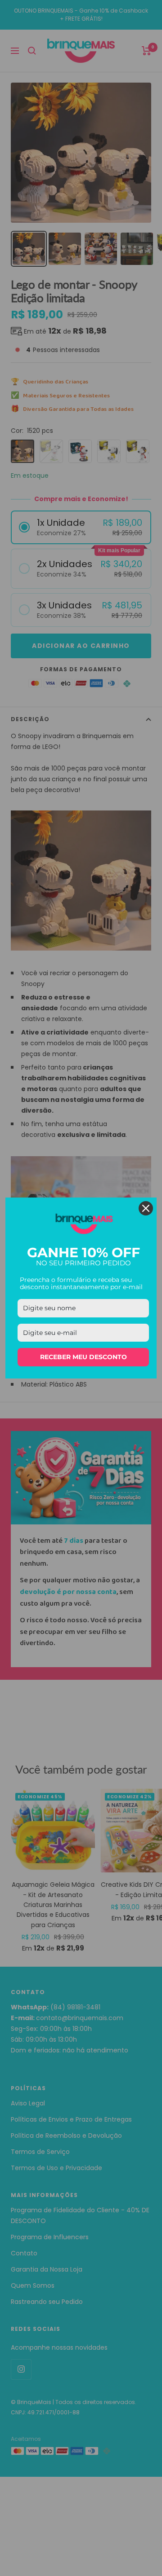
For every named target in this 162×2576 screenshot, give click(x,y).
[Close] (146, 1208)
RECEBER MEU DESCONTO (83, 1357)
